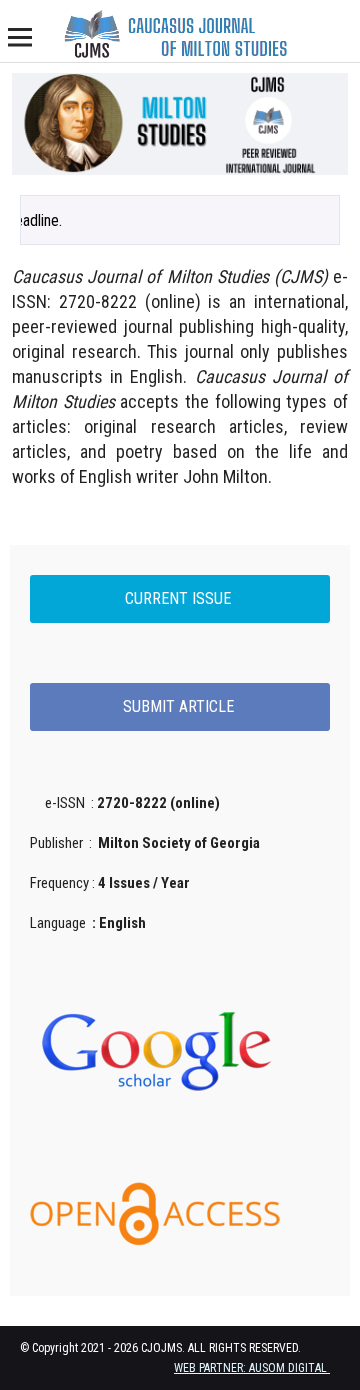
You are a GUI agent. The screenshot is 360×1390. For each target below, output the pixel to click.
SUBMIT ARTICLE (180, 706)
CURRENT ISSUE (180, 598)
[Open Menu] (20, 37)
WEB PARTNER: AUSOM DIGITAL (252, 1368)
